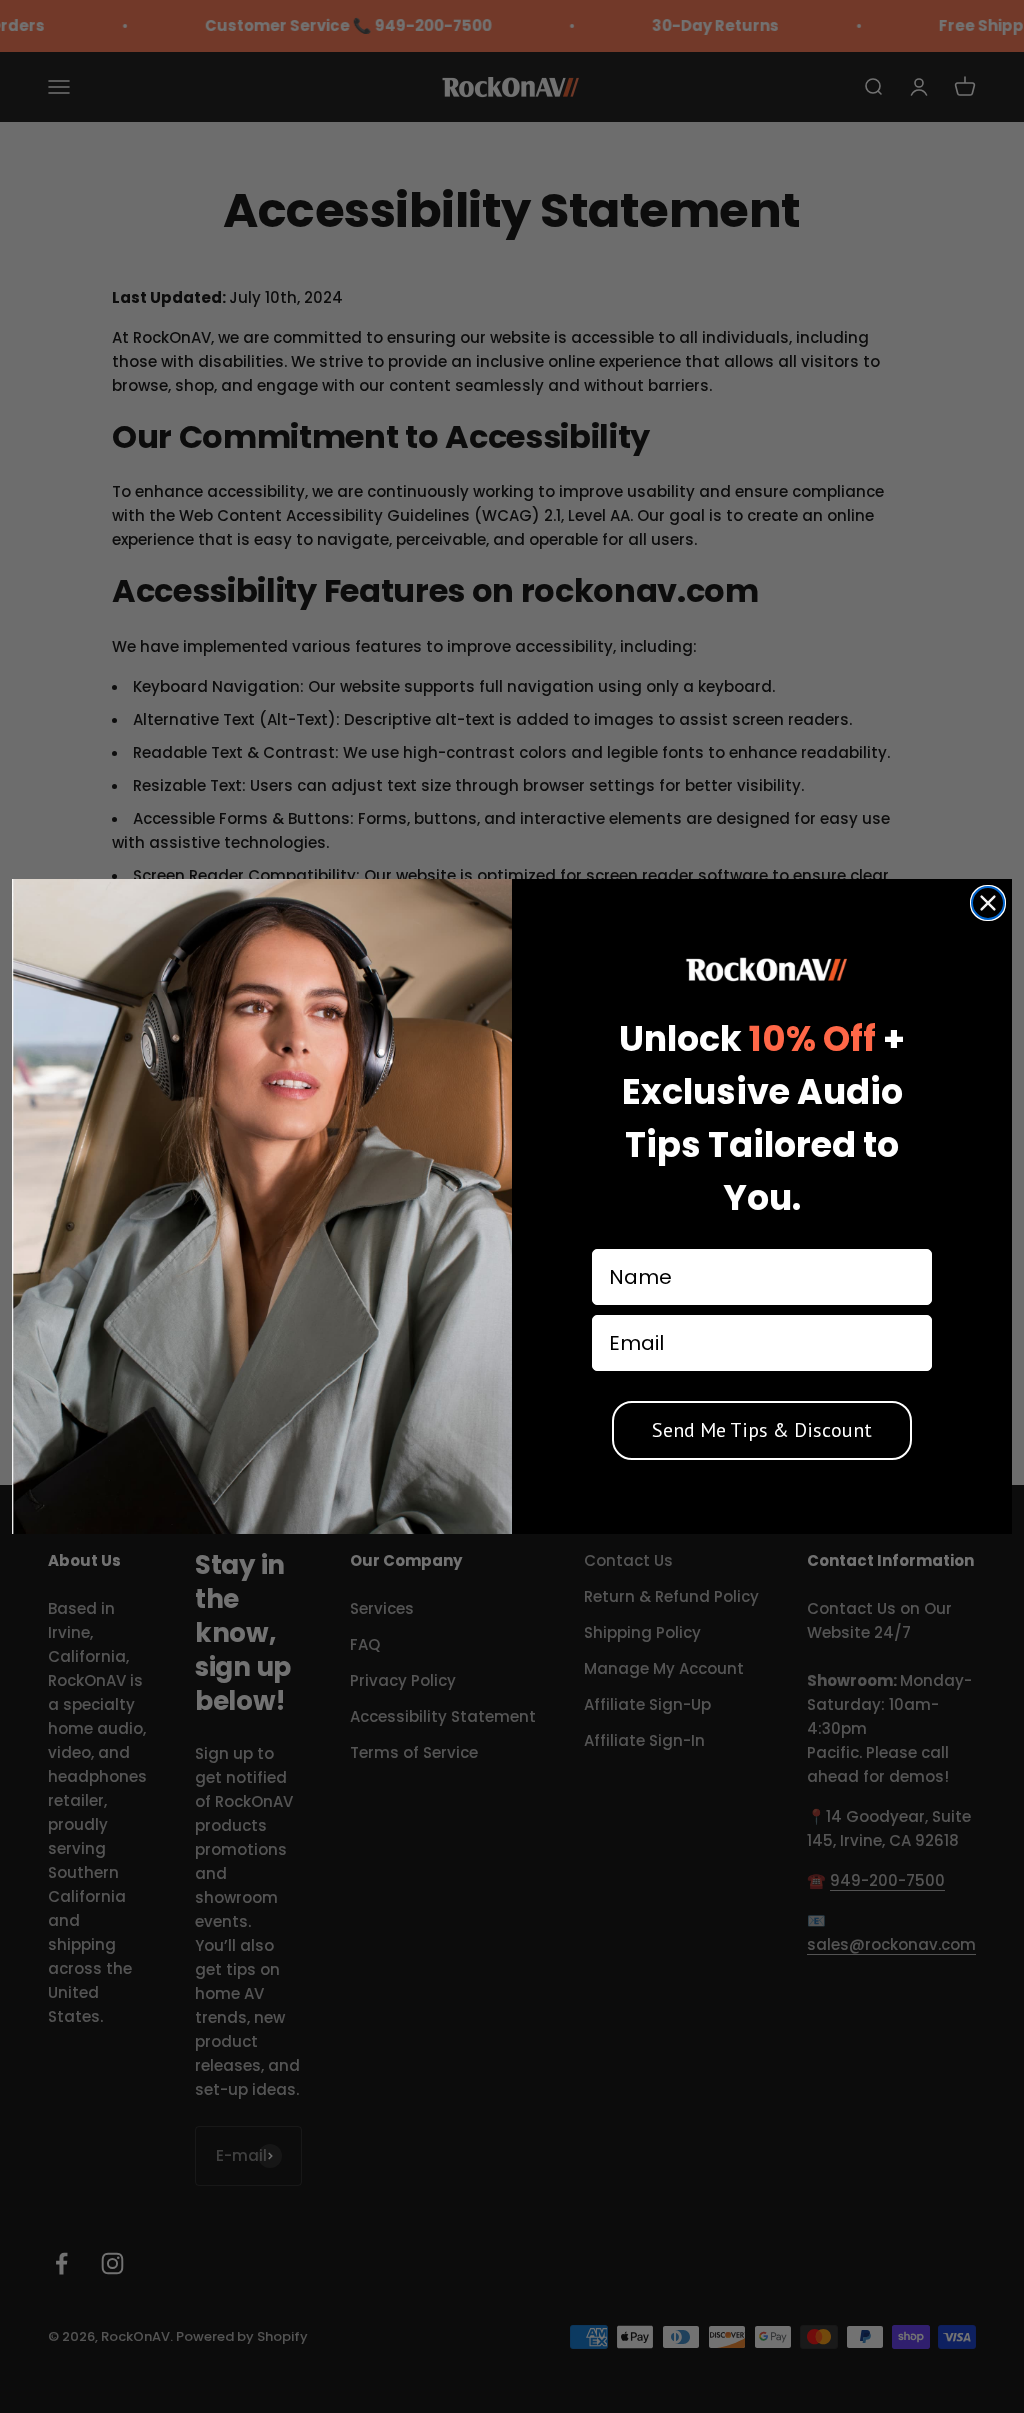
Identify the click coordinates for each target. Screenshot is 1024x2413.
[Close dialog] (988, 903)
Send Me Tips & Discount (762, 1430)
